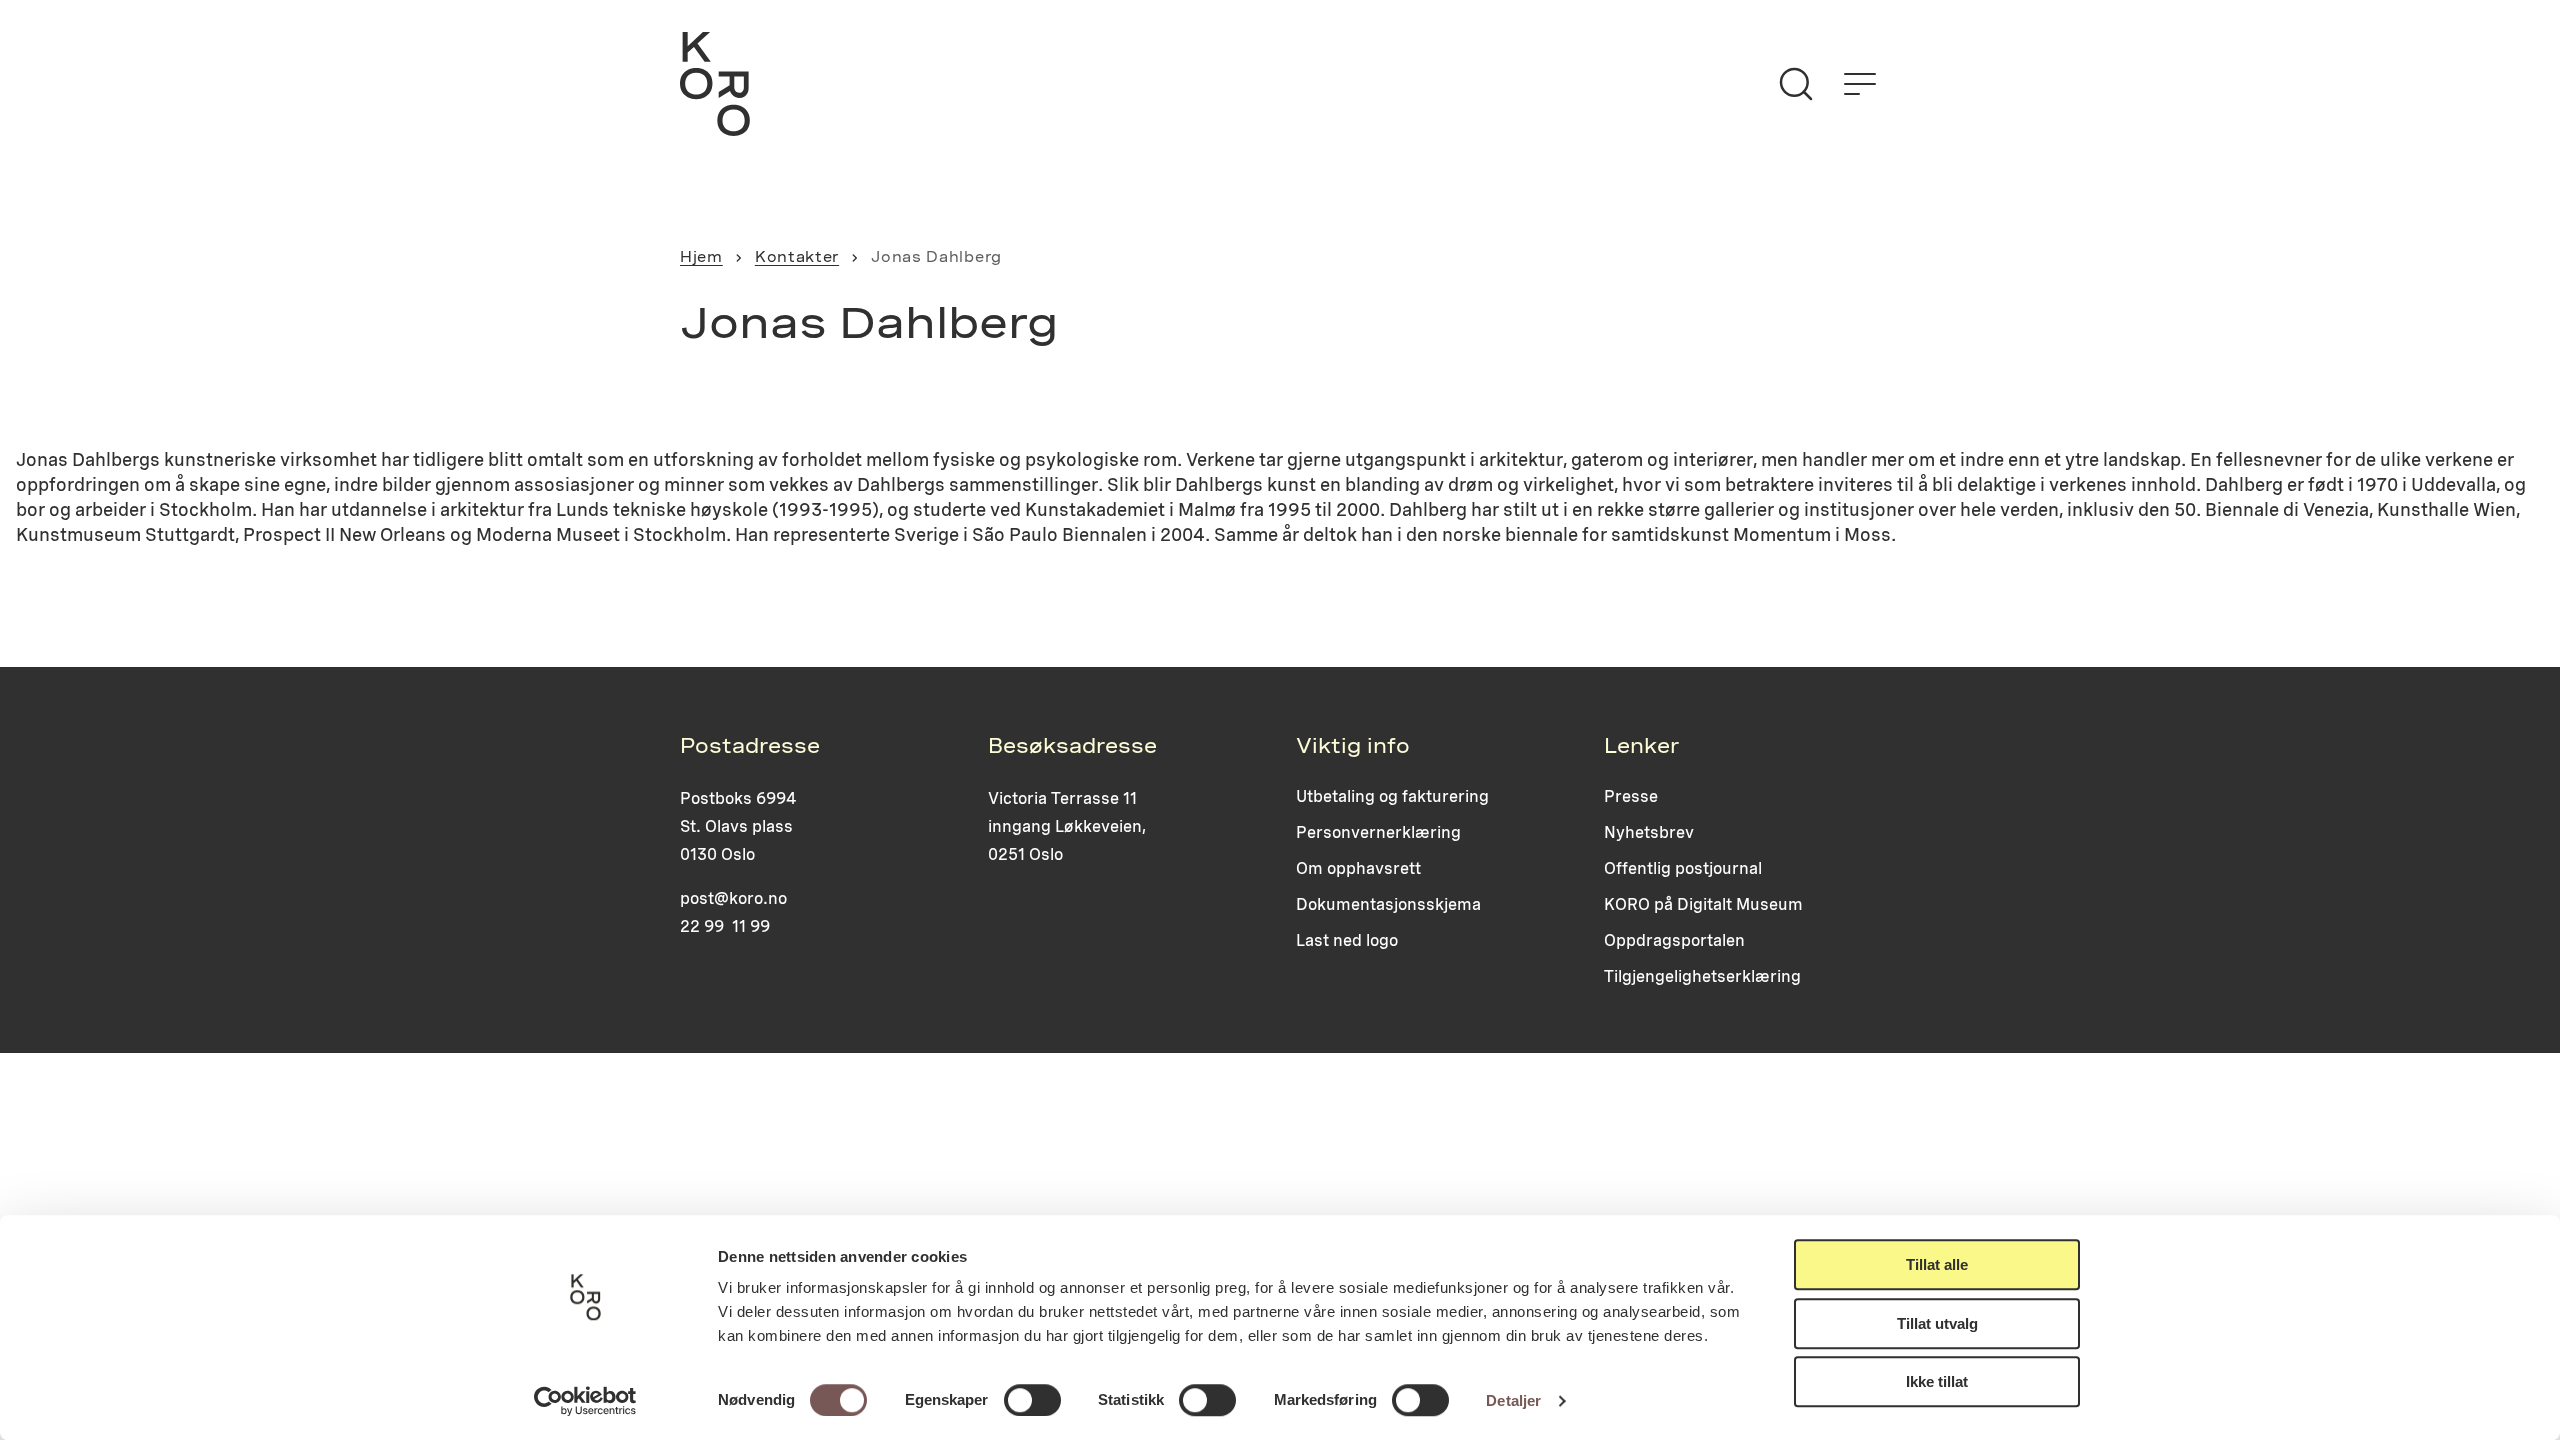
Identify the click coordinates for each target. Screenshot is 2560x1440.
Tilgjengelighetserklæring (1702, 976)
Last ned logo (1347, 940)
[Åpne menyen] (1860, 84)
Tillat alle (1937, 1264)
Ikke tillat (1937, 1381)
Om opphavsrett (1358, 868)
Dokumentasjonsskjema (1388, 904)
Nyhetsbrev (1649, 832)
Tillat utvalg (1937, 1323)
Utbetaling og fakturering (1392, 796)
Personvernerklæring (1378, 832)
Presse (1631, 796)
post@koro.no (733, 898)
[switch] (1032, 1400)
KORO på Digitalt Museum (1703, 904)
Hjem (701, 257)
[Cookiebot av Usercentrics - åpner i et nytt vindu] (585, 1401)
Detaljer (1513, 1400)
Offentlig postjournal (1683, 868)
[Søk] (1796, 84)
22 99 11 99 (725, 926)
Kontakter (797, 257)
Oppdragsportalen (1674, 940)
